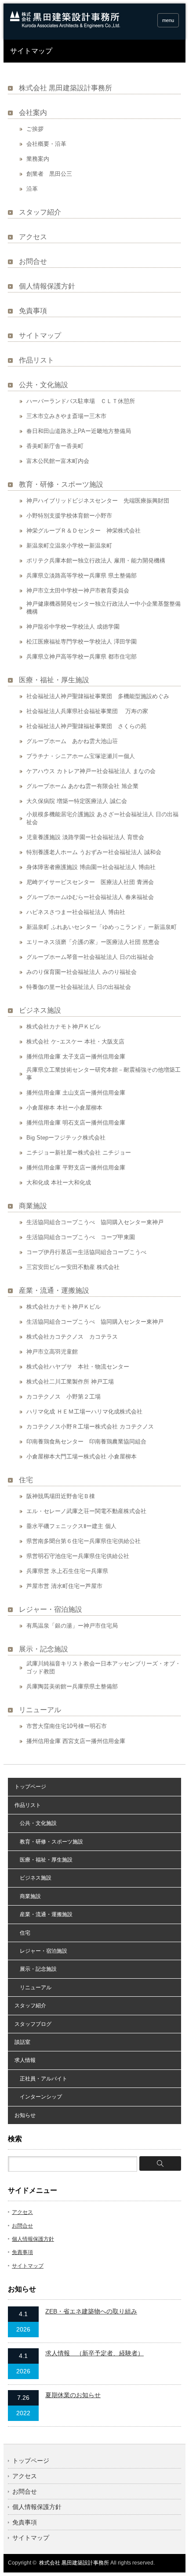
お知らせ (25, 2115)
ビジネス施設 (40, 1010)
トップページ (30, 1787)
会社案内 (33, 113)
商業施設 (33, 1206)
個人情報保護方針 (47, 286)
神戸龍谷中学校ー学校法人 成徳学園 (73, 627)
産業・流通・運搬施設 (54, 1290)
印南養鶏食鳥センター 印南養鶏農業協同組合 (86, 1442)
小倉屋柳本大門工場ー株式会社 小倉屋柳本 (82, 1456)
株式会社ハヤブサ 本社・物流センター (78, 1367)
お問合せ (33, 261)
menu (168, 20)
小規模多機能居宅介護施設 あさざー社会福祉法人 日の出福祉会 (102, 818)
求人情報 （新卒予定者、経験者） (94, 2353)
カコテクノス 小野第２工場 (64, 1397)
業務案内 (38, 159)
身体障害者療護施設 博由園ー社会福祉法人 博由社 (91, 867)
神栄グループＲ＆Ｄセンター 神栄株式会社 (84, 531)
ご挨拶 (35, 129)
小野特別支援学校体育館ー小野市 (69, 516)
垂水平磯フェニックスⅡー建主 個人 (71, 1526)
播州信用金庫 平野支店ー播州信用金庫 (76, 1168)
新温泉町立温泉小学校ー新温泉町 (69, 546)
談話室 (22, 2042)
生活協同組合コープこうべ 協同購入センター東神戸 (95, 1222)
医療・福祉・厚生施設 (54, 680)
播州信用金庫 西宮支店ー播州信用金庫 (76, 1741)
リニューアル (40, 1710)
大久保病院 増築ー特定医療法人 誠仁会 (77, 801)
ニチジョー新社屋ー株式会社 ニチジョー (79, 1153)
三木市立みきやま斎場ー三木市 (66, 416)
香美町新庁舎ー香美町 (55, 446)
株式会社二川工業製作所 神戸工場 (70, 1382)
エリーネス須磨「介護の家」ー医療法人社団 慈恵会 (93, 942)
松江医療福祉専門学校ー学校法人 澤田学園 (82, 642)
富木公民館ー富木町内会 (58, 461)
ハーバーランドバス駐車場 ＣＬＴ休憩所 (81, 401)
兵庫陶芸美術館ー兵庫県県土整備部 (72, 1686)
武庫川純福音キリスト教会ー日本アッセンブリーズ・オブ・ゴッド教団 (104, 1667)
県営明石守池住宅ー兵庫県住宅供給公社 (78, 1556)
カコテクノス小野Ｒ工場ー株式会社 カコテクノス (90, 1427)
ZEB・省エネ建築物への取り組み (91, 2311)
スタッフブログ (33, 2024)
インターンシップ (38, 2097)
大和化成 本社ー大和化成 (59, 1183)
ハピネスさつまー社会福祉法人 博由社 (76, 912)
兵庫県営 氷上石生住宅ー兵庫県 (67, 1571)
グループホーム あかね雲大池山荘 (72, 741)
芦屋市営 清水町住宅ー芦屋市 (64, 1586)
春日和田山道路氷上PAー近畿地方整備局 (79, 431)
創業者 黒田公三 (49, 174)
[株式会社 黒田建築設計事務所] (65, 26)
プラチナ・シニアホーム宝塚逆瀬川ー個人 (81, 756)
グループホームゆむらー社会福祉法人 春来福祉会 (90, 897)
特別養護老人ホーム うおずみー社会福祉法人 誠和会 (94, 852)
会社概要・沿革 (46, 144)
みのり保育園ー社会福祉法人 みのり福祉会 (82, 972)
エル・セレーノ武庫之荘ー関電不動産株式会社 (86, 1511)
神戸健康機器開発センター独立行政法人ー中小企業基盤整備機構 (104, 608)
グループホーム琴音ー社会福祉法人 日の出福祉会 (90, 957)
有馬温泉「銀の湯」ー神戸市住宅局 (72, 1626)
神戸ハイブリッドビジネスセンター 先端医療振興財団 (98, 501)
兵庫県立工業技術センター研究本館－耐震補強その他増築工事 (104, 1074)
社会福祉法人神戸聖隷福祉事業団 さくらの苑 (86, 726)
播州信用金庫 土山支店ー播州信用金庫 (76, 1093)
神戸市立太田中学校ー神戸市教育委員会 (78, 590)
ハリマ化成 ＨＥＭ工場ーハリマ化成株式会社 (84, 1412)
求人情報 (25, 2060)
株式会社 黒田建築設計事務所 (65, 88)
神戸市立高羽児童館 (52, 1352)
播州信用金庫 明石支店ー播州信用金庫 (76, 1123)
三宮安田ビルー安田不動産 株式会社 (73, 1267)
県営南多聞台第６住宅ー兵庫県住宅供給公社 (84, 1541)
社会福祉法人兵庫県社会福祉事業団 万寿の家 (87, 711)
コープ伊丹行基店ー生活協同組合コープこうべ (86, 1252)
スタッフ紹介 (40, 212)
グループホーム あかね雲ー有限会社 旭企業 (82, 786)
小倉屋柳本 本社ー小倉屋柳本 (64, 1108)
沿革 (32, 189)
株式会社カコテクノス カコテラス (72, 1337)
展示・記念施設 (44, 1649)
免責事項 (33, 311)
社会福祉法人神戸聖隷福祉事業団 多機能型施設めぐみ (98, 696)
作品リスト (36, 360)
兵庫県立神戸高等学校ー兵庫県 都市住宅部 (82, 657)
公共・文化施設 (44, 385)
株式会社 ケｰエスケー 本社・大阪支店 (75, 1042)
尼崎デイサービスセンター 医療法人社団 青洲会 (90, 882)
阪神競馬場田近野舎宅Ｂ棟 (61, 1496)
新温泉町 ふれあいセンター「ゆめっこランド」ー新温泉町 (102, 927)
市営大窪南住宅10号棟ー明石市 (67, 1726)
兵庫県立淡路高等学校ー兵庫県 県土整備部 (82, 576)
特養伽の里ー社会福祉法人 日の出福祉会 (79, 987)
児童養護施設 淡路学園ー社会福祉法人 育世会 (85, 837)
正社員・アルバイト (41, 2079)
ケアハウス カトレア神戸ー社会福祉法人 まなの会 (91, 771)
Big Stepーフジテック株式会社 (66, 1138)
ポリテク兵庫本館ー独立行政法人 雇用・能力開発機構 (96, 561)
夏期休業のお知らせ (73, 2395)
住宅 (26, 1480)
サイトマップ (40, 335)
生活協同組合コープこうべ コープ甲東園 (81, 1237)
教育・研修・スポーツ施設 (61, 484)
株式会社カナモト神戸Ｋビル (64, 1027)
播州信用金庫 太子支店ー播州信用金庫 (76, 1057)
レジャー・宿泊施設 (51, 1609)
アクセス (33, 237)
